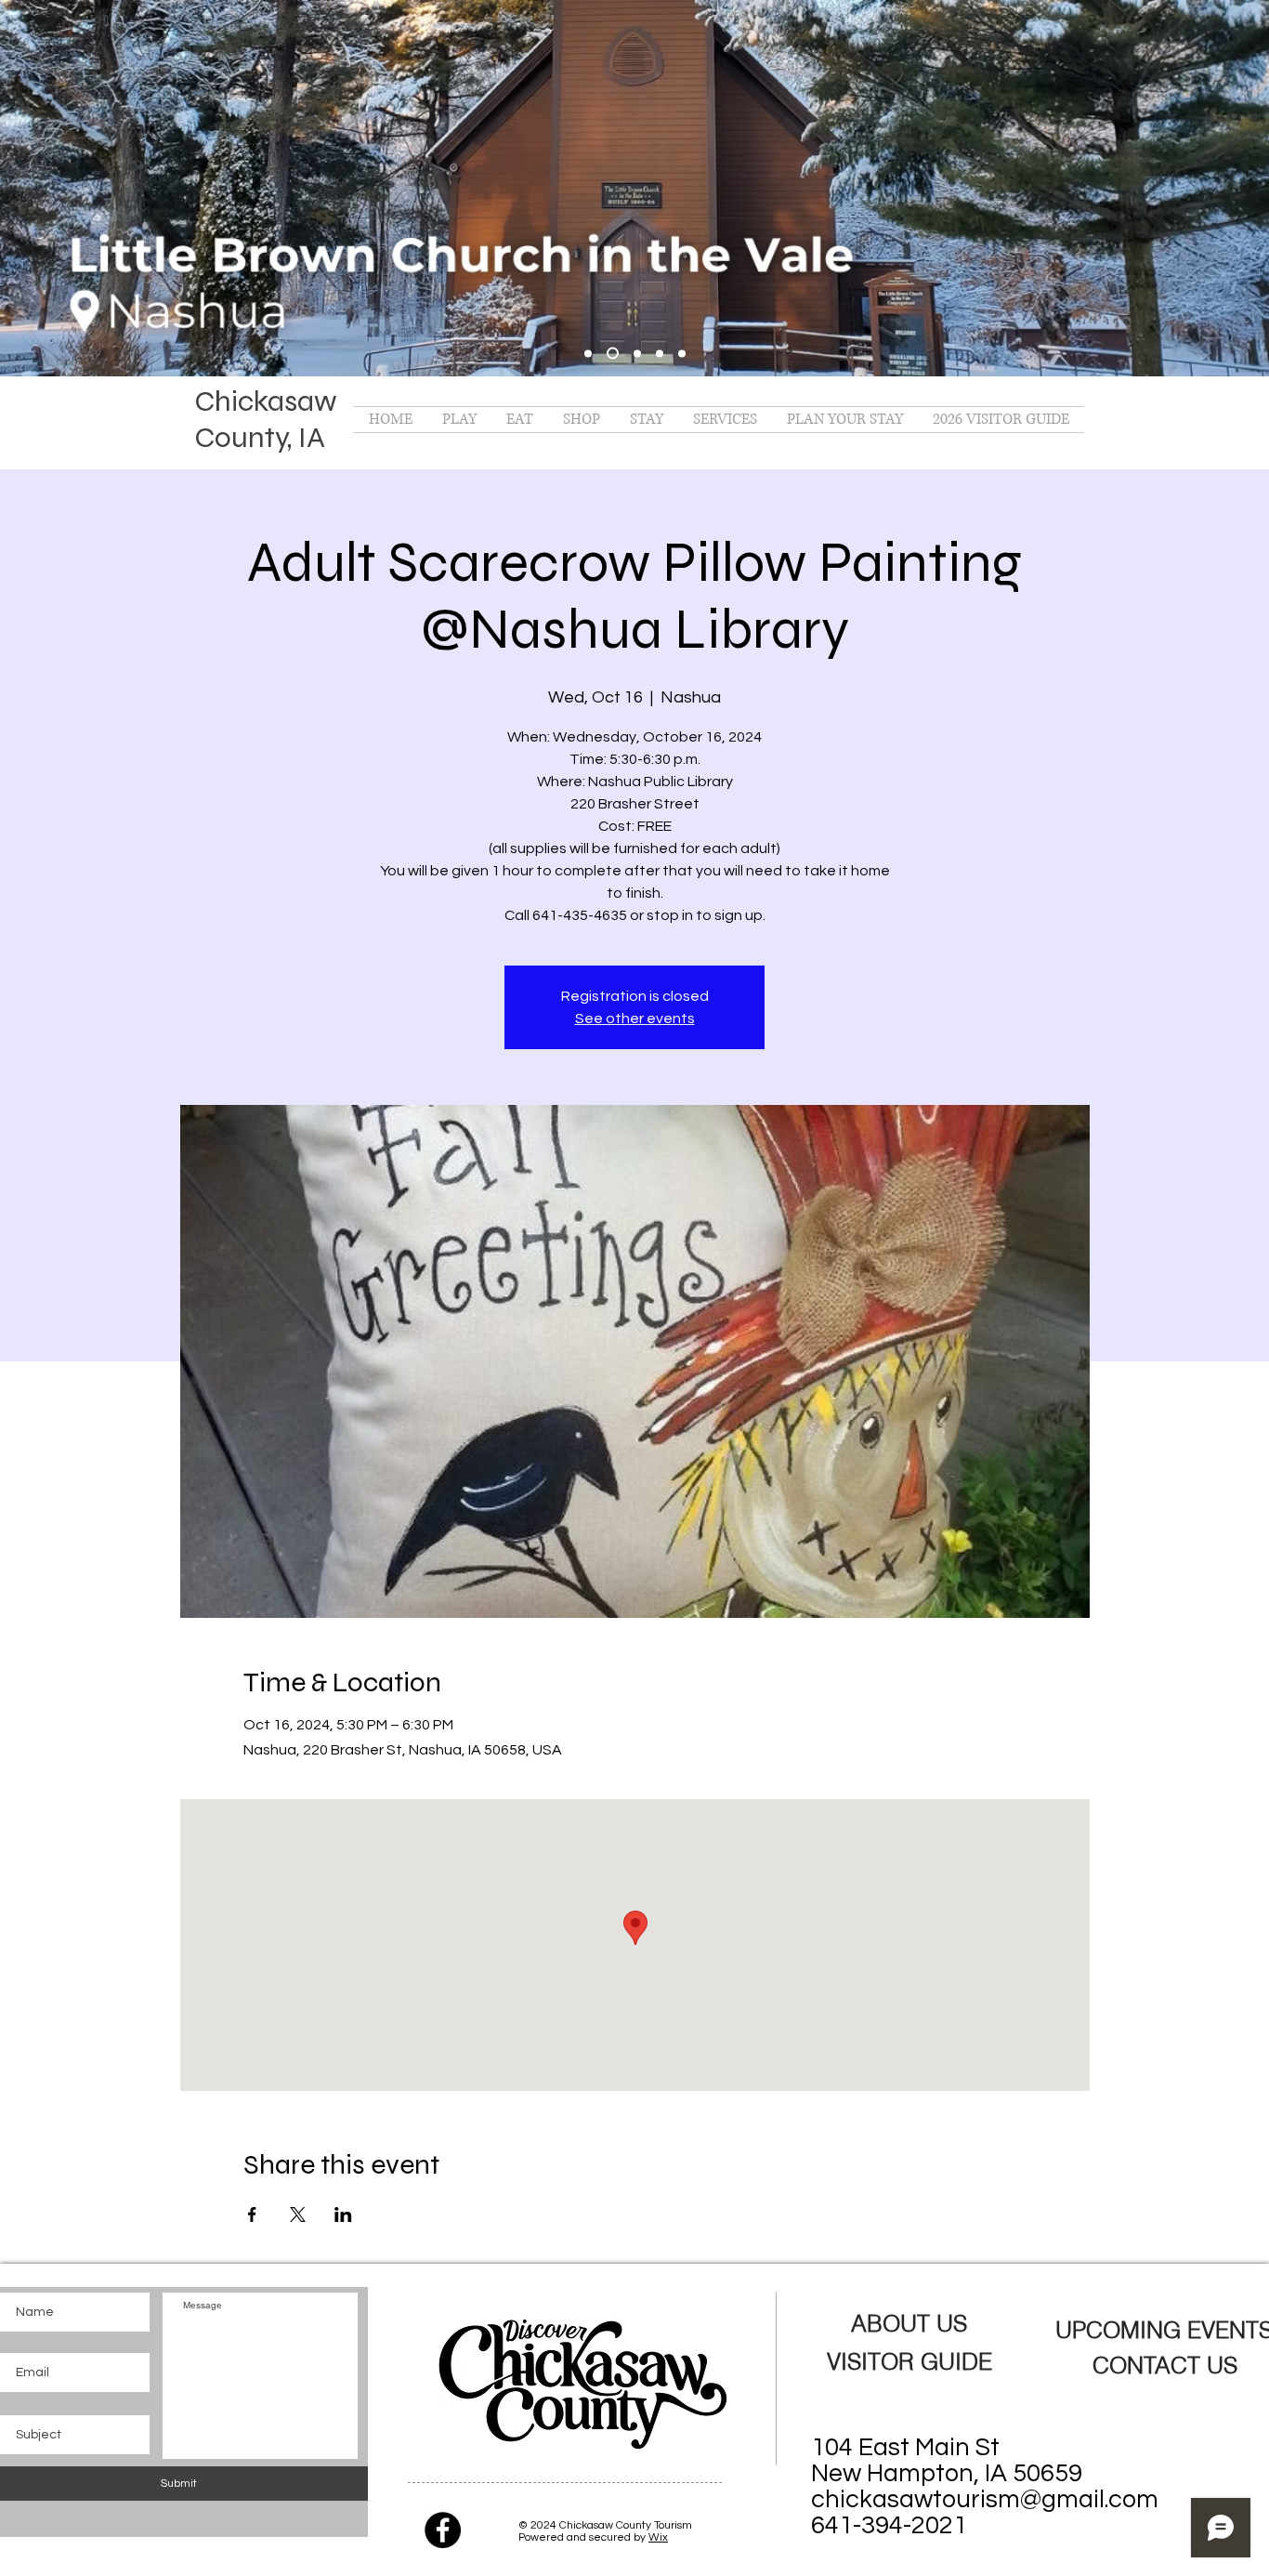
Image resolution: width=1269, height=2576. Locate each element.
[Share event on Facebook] (252, 2215)
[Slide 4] (682, 353)
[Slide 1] (613, 354)
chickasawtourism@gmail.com (985, 2500)
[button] (459, 420)
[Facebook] (443, 2530)
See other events (635, 1019)
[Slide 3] (660, 353)
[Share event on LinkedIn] (343, 2215)
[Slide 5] (588, 353)
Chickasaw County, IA (266, 419)
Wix (658, 2537)
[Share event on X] (298, 2215)
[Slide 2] (637, 353)
